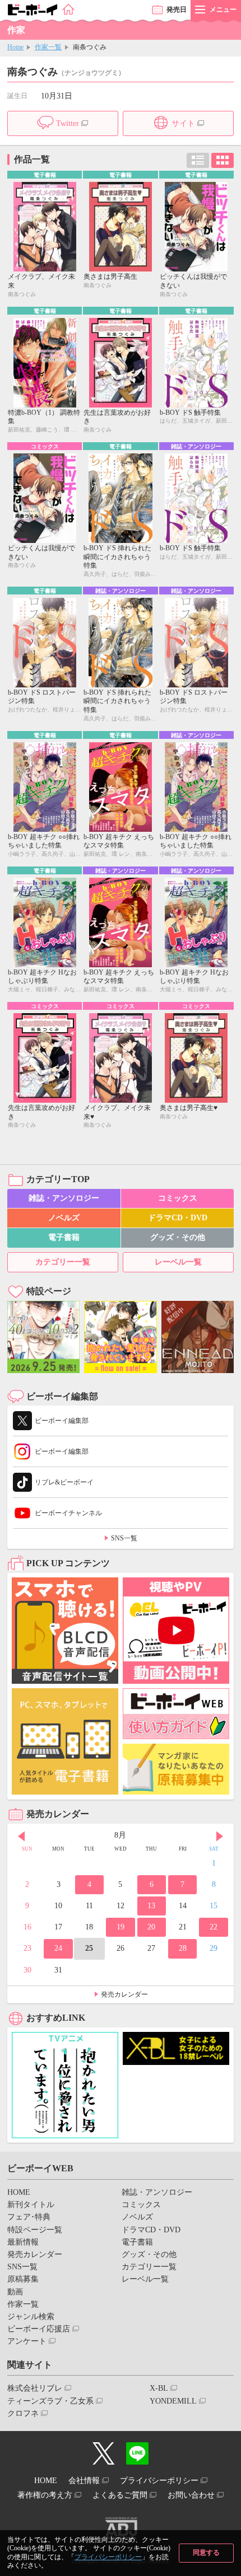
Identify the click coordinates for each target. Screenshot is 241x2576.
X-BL (159, 2388)
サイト (183, 123)
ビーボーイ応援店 (39, 2329)
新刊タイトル (31, 2205)
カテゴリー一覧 (63, 1262)
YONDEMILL (173, 2401)
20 (151, 1927)
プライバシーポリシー (108, 2557)
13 (151, 1906)
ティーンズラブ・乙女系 (50, 2401)
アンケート (27, 2341)
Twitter (68, 123)
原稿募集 (23, 2279)
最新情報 (23, 2242)
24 (58, 1948)
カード (223, 160)
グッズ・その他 (178, 1237)
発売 (177, 10)
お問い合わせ (191, 2495)
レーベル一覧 (178, 1262)
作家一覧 (48, 47)
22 (214, 1927)
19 (121, 1927)
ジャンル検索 (31, 2317)
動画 (15, 2292)
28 (183, 1948)
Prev (21, 1837)
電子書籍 (64, 1237)
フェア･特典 (29, 2217)
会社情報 (84, 2481)
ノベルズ (64, 1218)
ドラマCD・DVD (178, 1218)
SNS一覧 (124, 1538)
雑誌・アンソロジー (64, 1198)
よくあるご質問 (120, 2495)
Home (15, 47)
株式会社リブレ (35, 2388)
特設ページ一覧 (35, 2230)
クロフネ (23, 2413)
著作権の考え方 (45, 2495)
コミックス (178, 1198)
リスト (198, 160)
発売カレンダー (124, 1994)
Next (220, 1837)
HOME (19, 2192)
